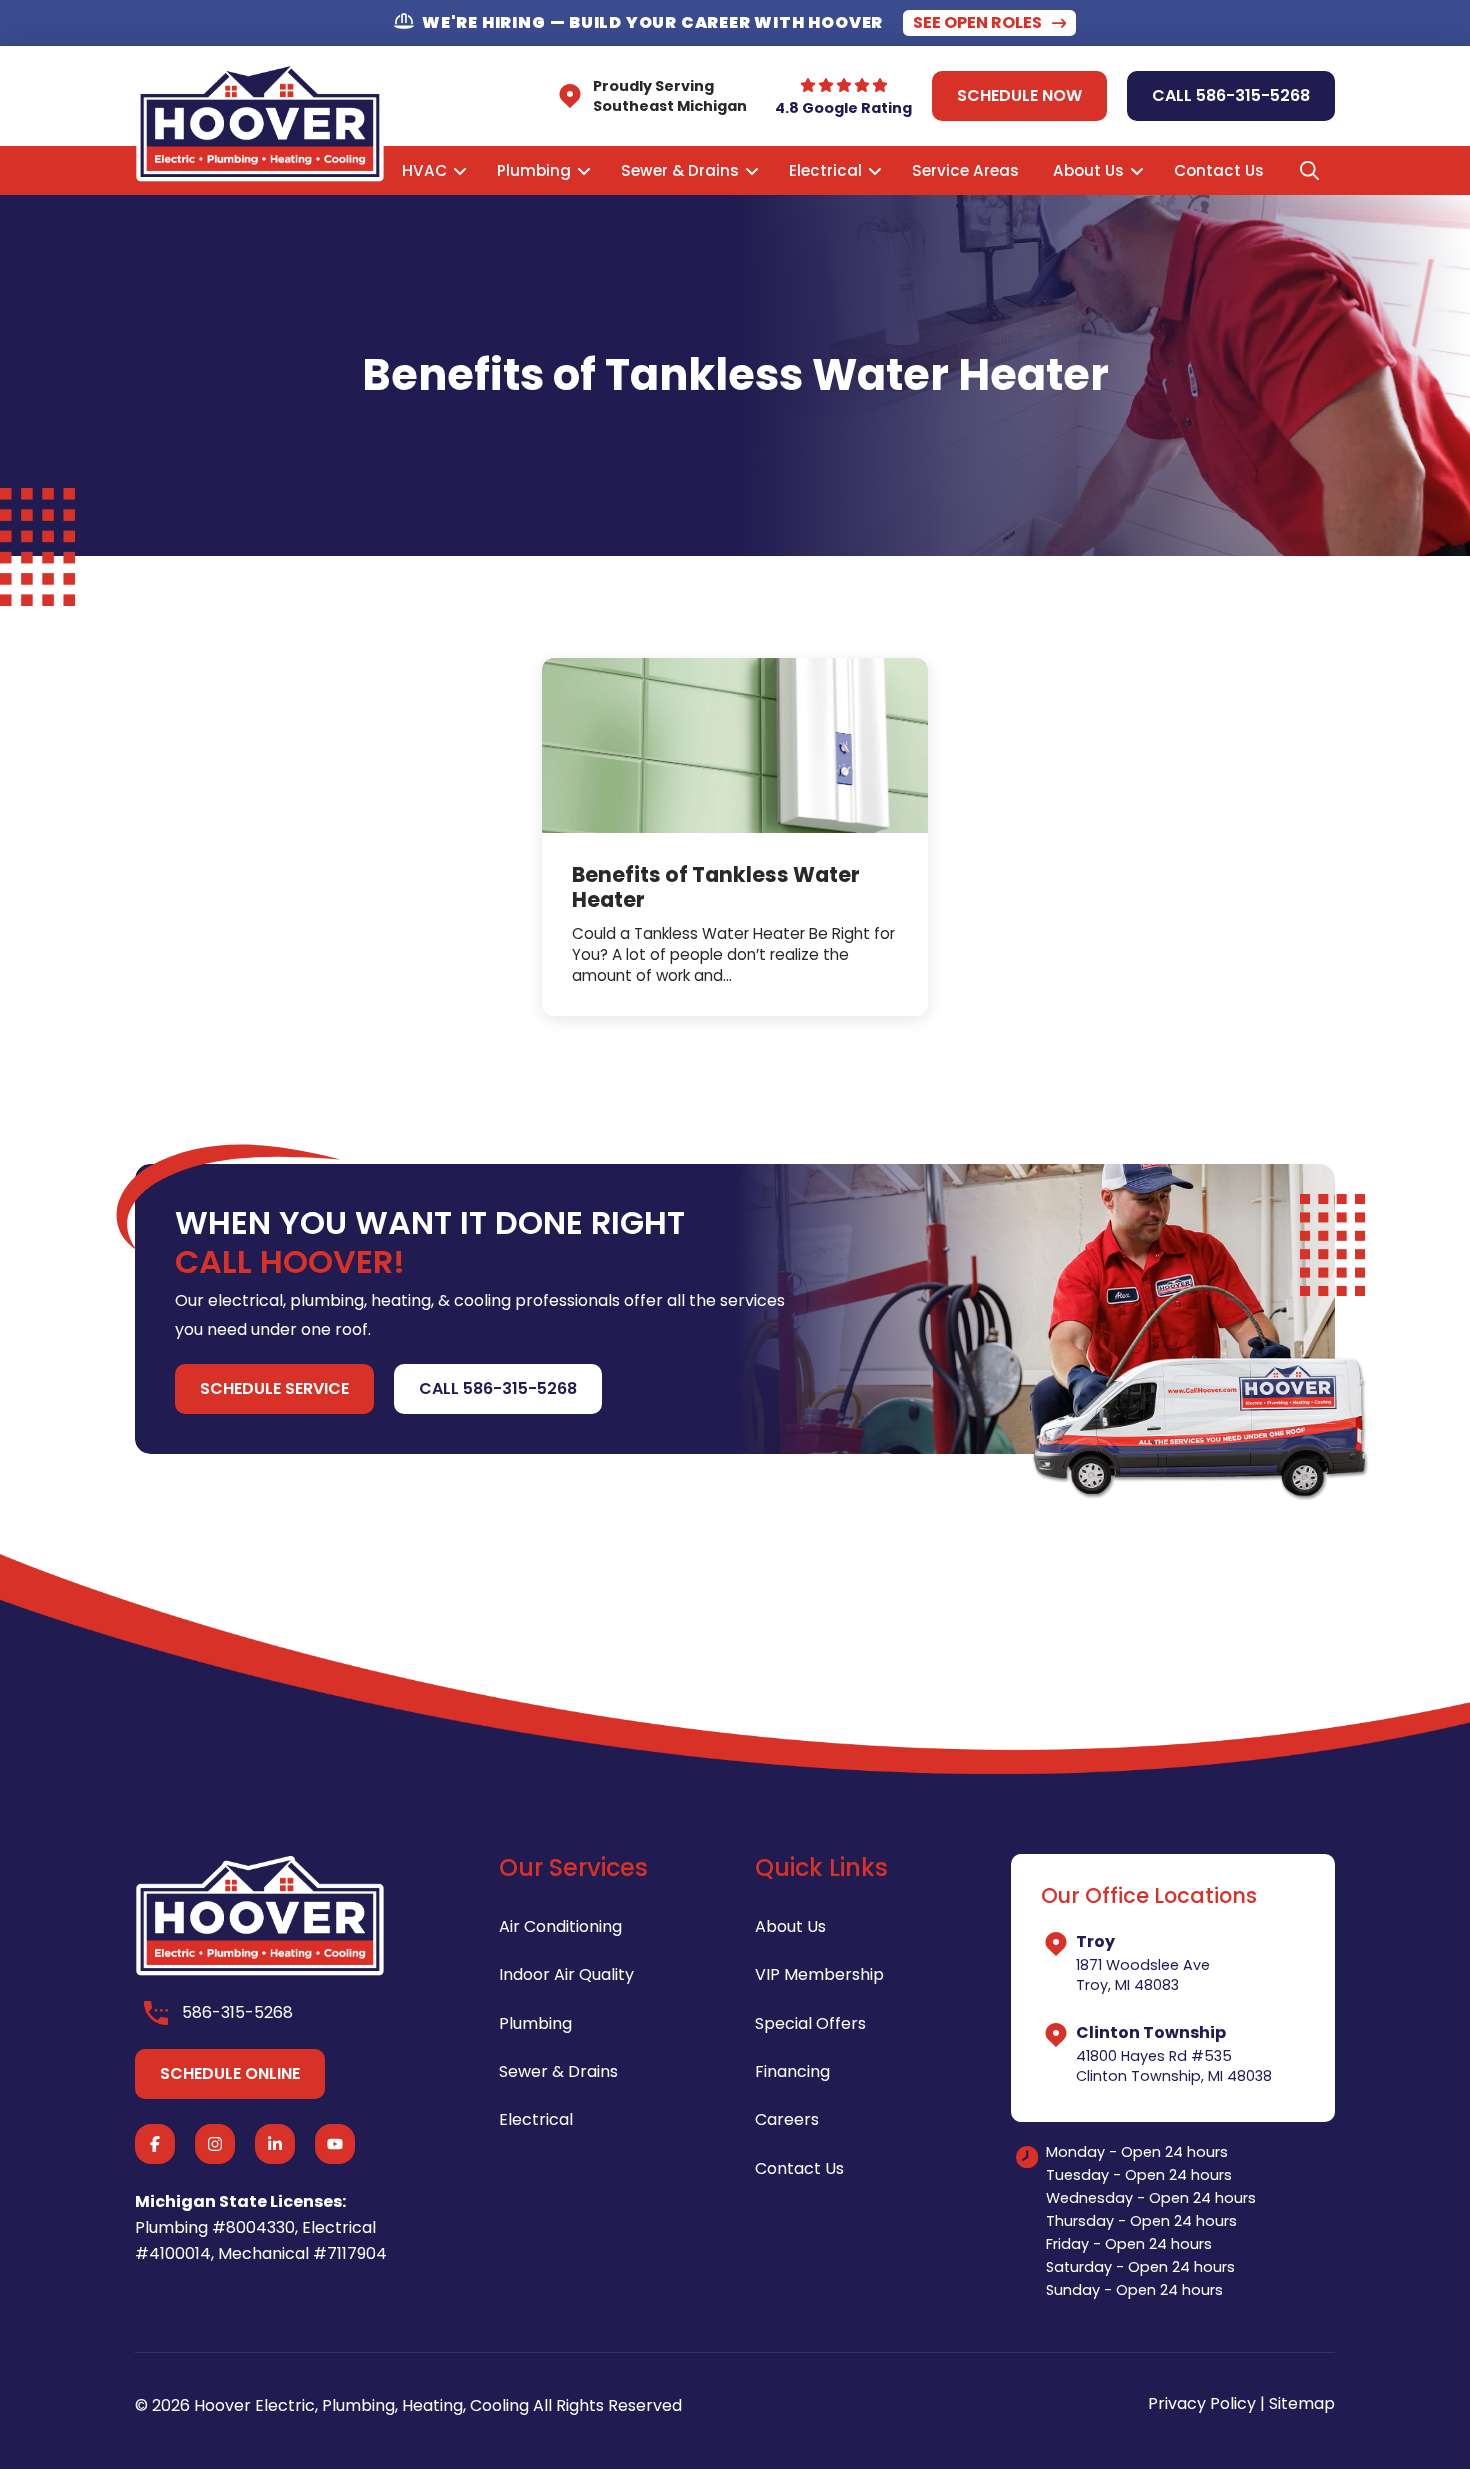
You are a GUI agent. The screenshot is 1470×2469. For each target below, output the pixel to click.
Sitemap (1302, 2403)
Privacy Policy (1202, 2403)
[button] (1309, 171)
